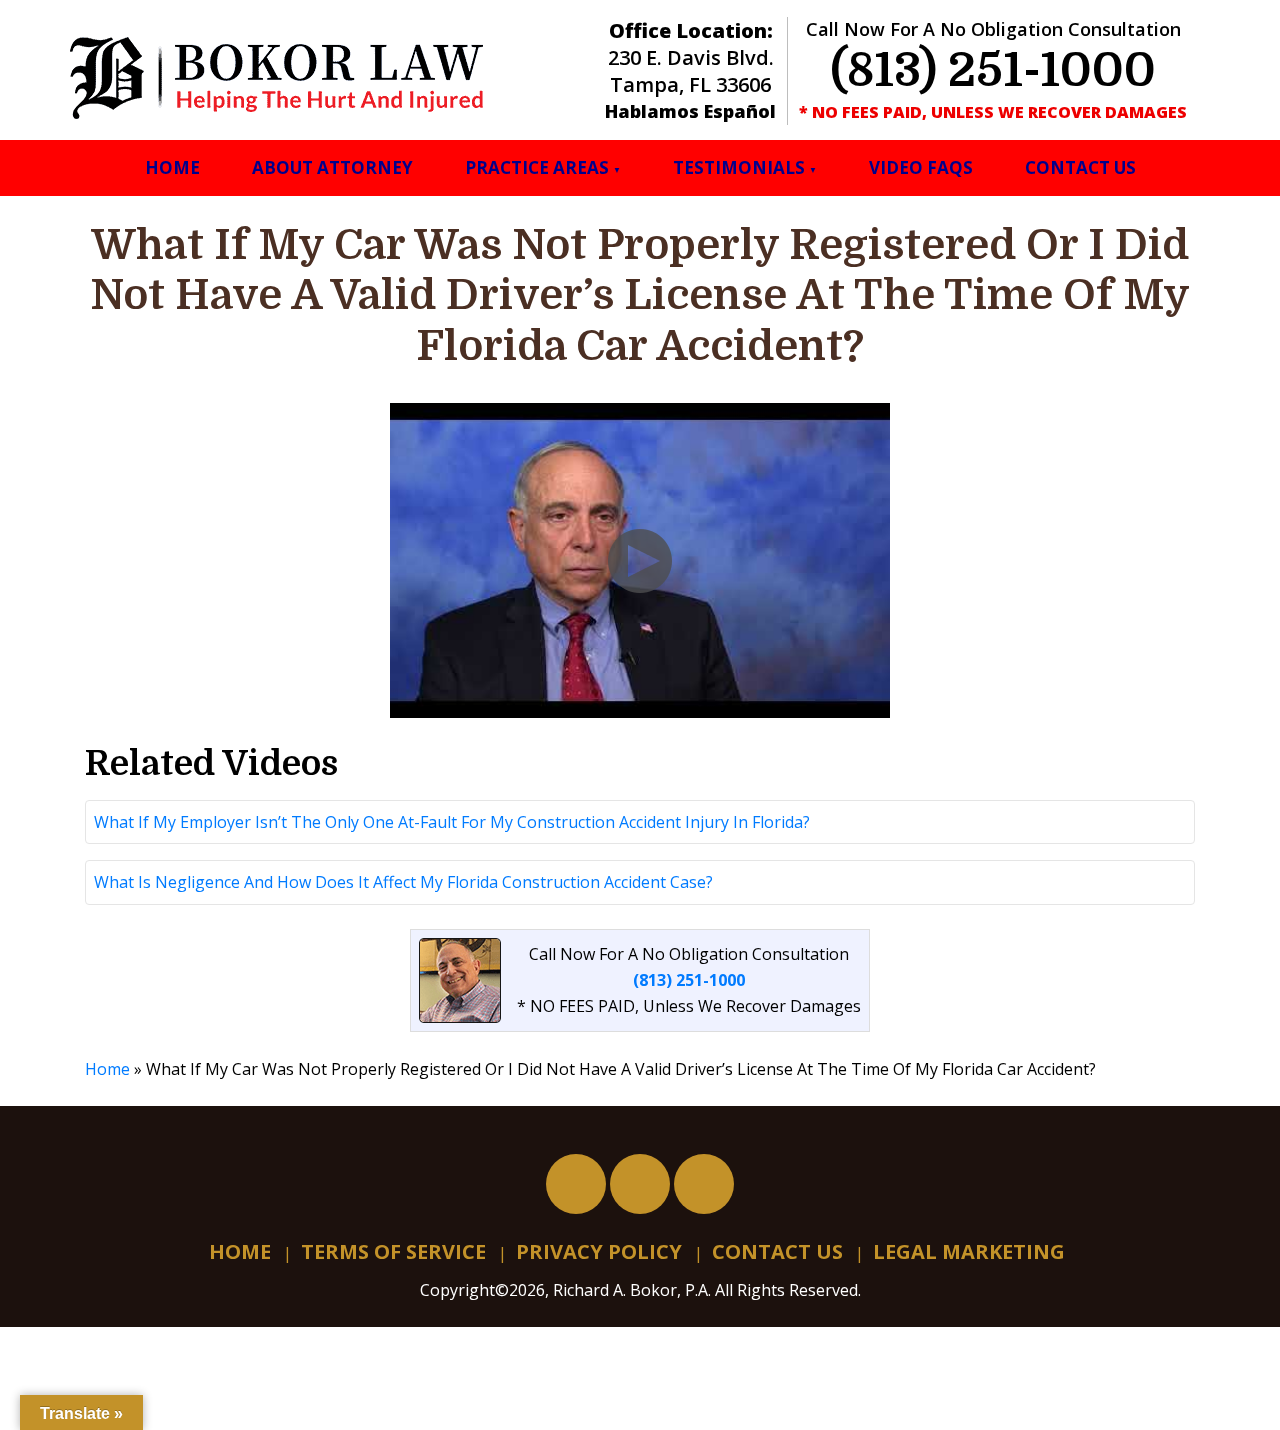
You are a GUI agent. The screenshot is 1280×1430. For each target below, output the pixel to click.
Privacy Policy (599, 1251)
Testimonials (739, 167)
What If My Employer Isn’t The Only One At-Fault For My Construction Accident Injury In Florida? (452, 822)
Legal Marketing (969, 1251)
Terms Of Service (393, 1251)
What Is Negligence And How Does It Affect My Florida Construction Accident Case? (403, 882)
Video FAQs (921, 167)
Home (172, 167)
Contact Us (1080, 167)
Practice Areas (537, 167)
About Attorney (332, 167)
